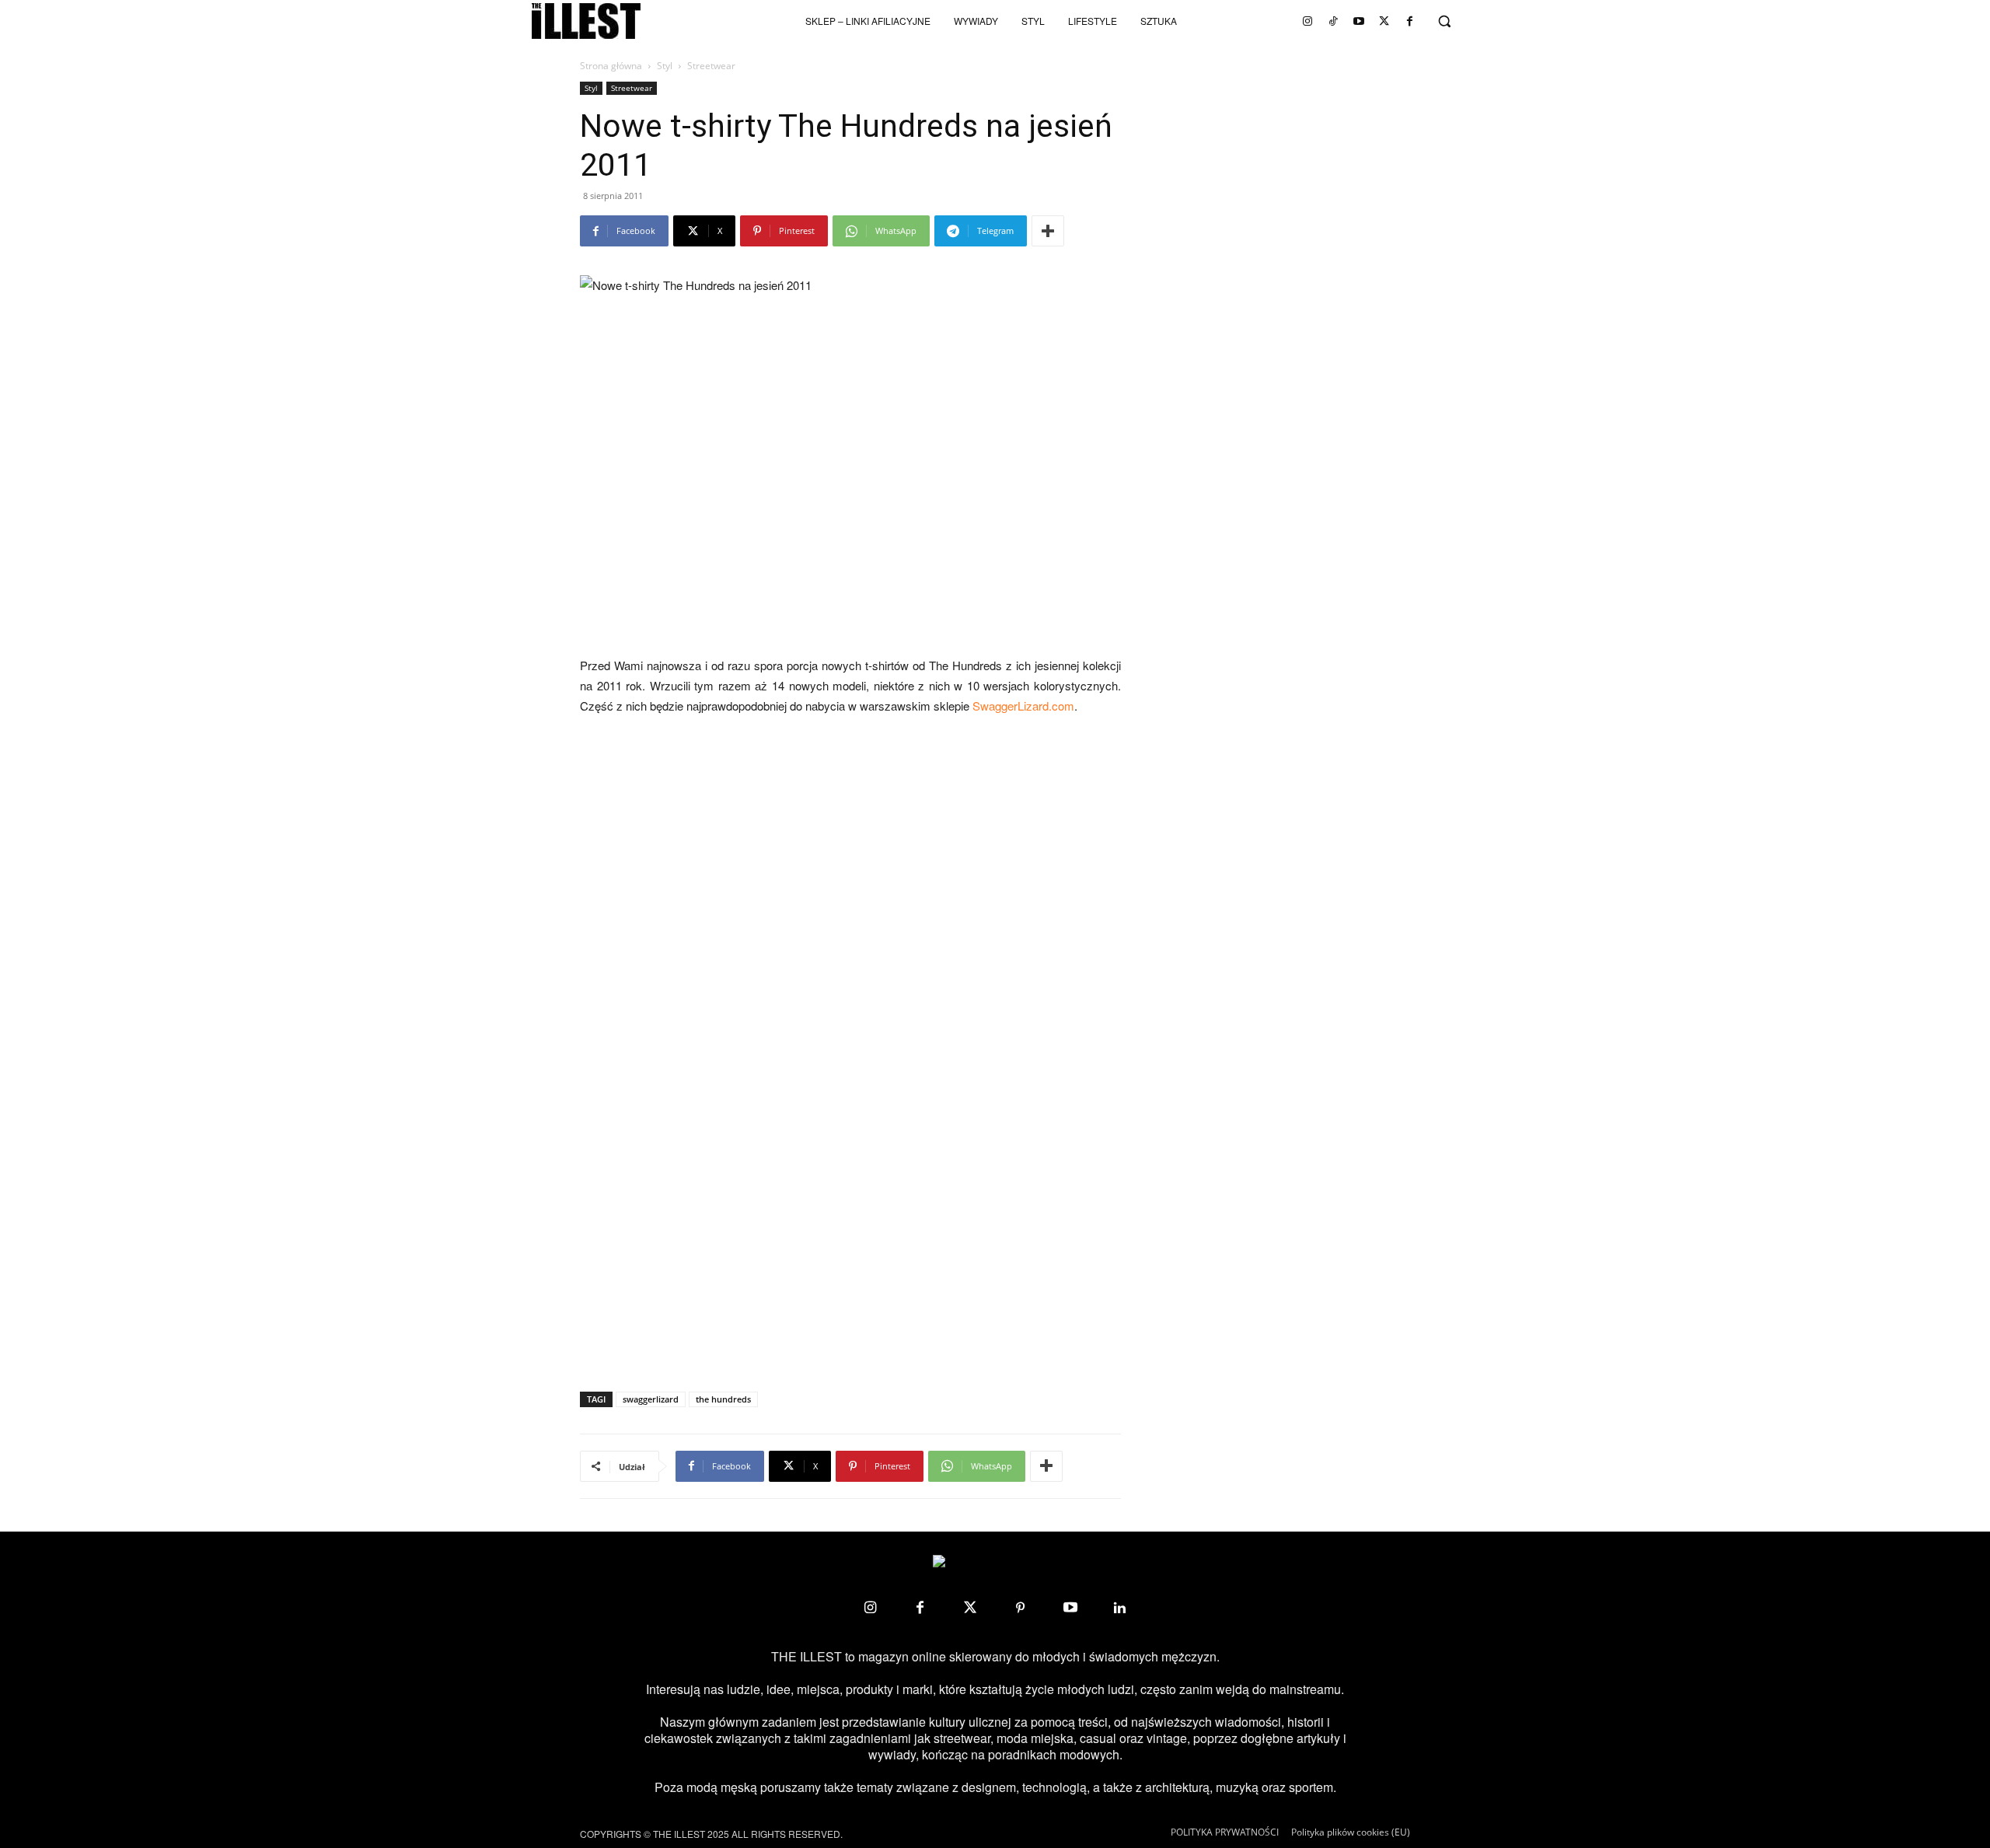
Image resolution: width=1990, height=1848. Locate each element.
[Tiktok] (1333, 21)
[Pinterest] (1020, 1608)
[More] (1048, 231)
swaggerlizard (651, 1399)
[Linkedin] (1120, 1608)
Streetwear (632, 88)
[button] (1444, 21)
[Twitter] (1384, 21)
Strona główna (611, 66)
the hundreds (723, 1399)
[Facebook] (1410, 21)
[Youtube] (1359, 21)
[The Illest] (586, 21)
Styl (665, 66)
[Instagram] (1307, 21)
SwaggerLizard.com (1023, 706)
